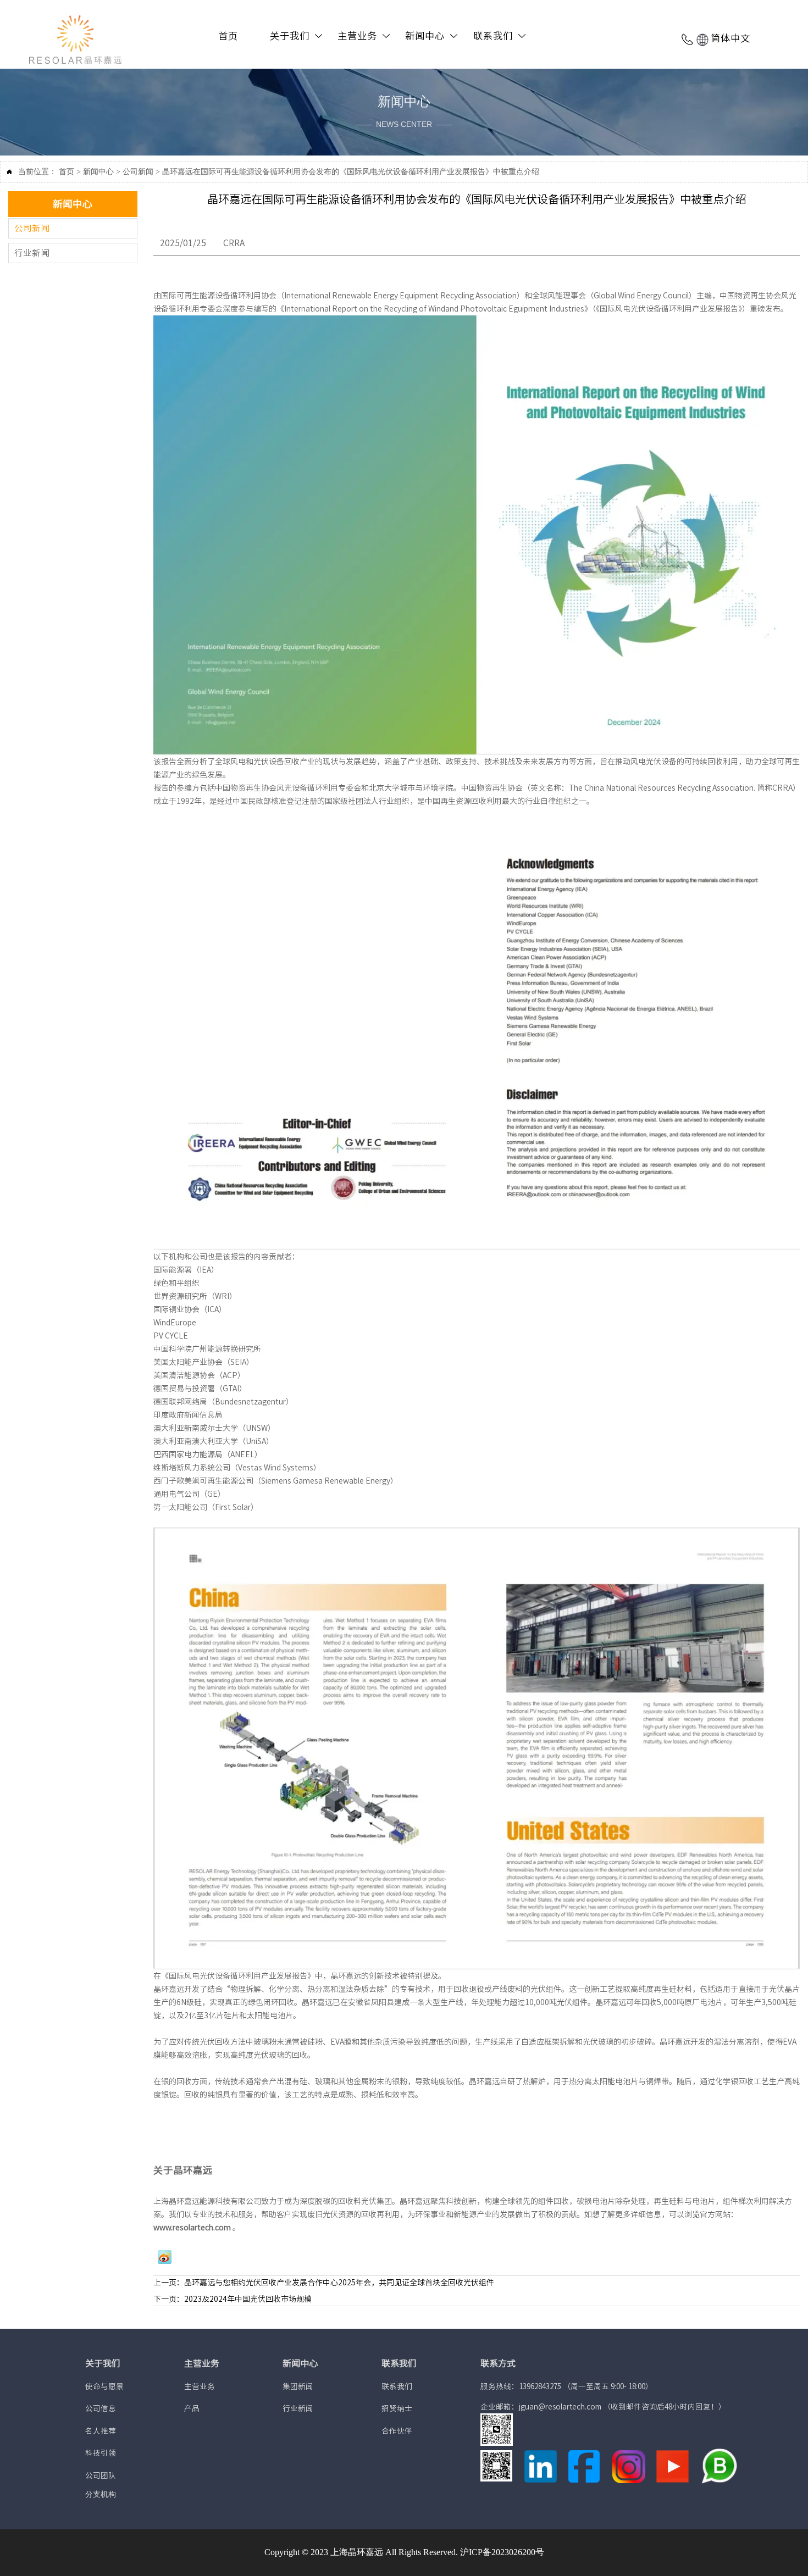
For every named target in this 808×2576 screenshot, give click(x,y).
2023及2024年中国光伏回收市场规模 (248, 2299)
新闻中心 (98, 172)
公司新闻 (138, 172)
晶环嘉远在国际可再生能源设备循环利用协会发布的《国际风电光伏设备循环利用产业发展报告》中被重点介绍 (351, 172)
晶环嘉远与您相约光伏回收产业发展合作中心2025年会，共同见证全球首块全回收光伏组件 (339, 2283)
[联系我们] (688, 39)
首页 (67, 172)
